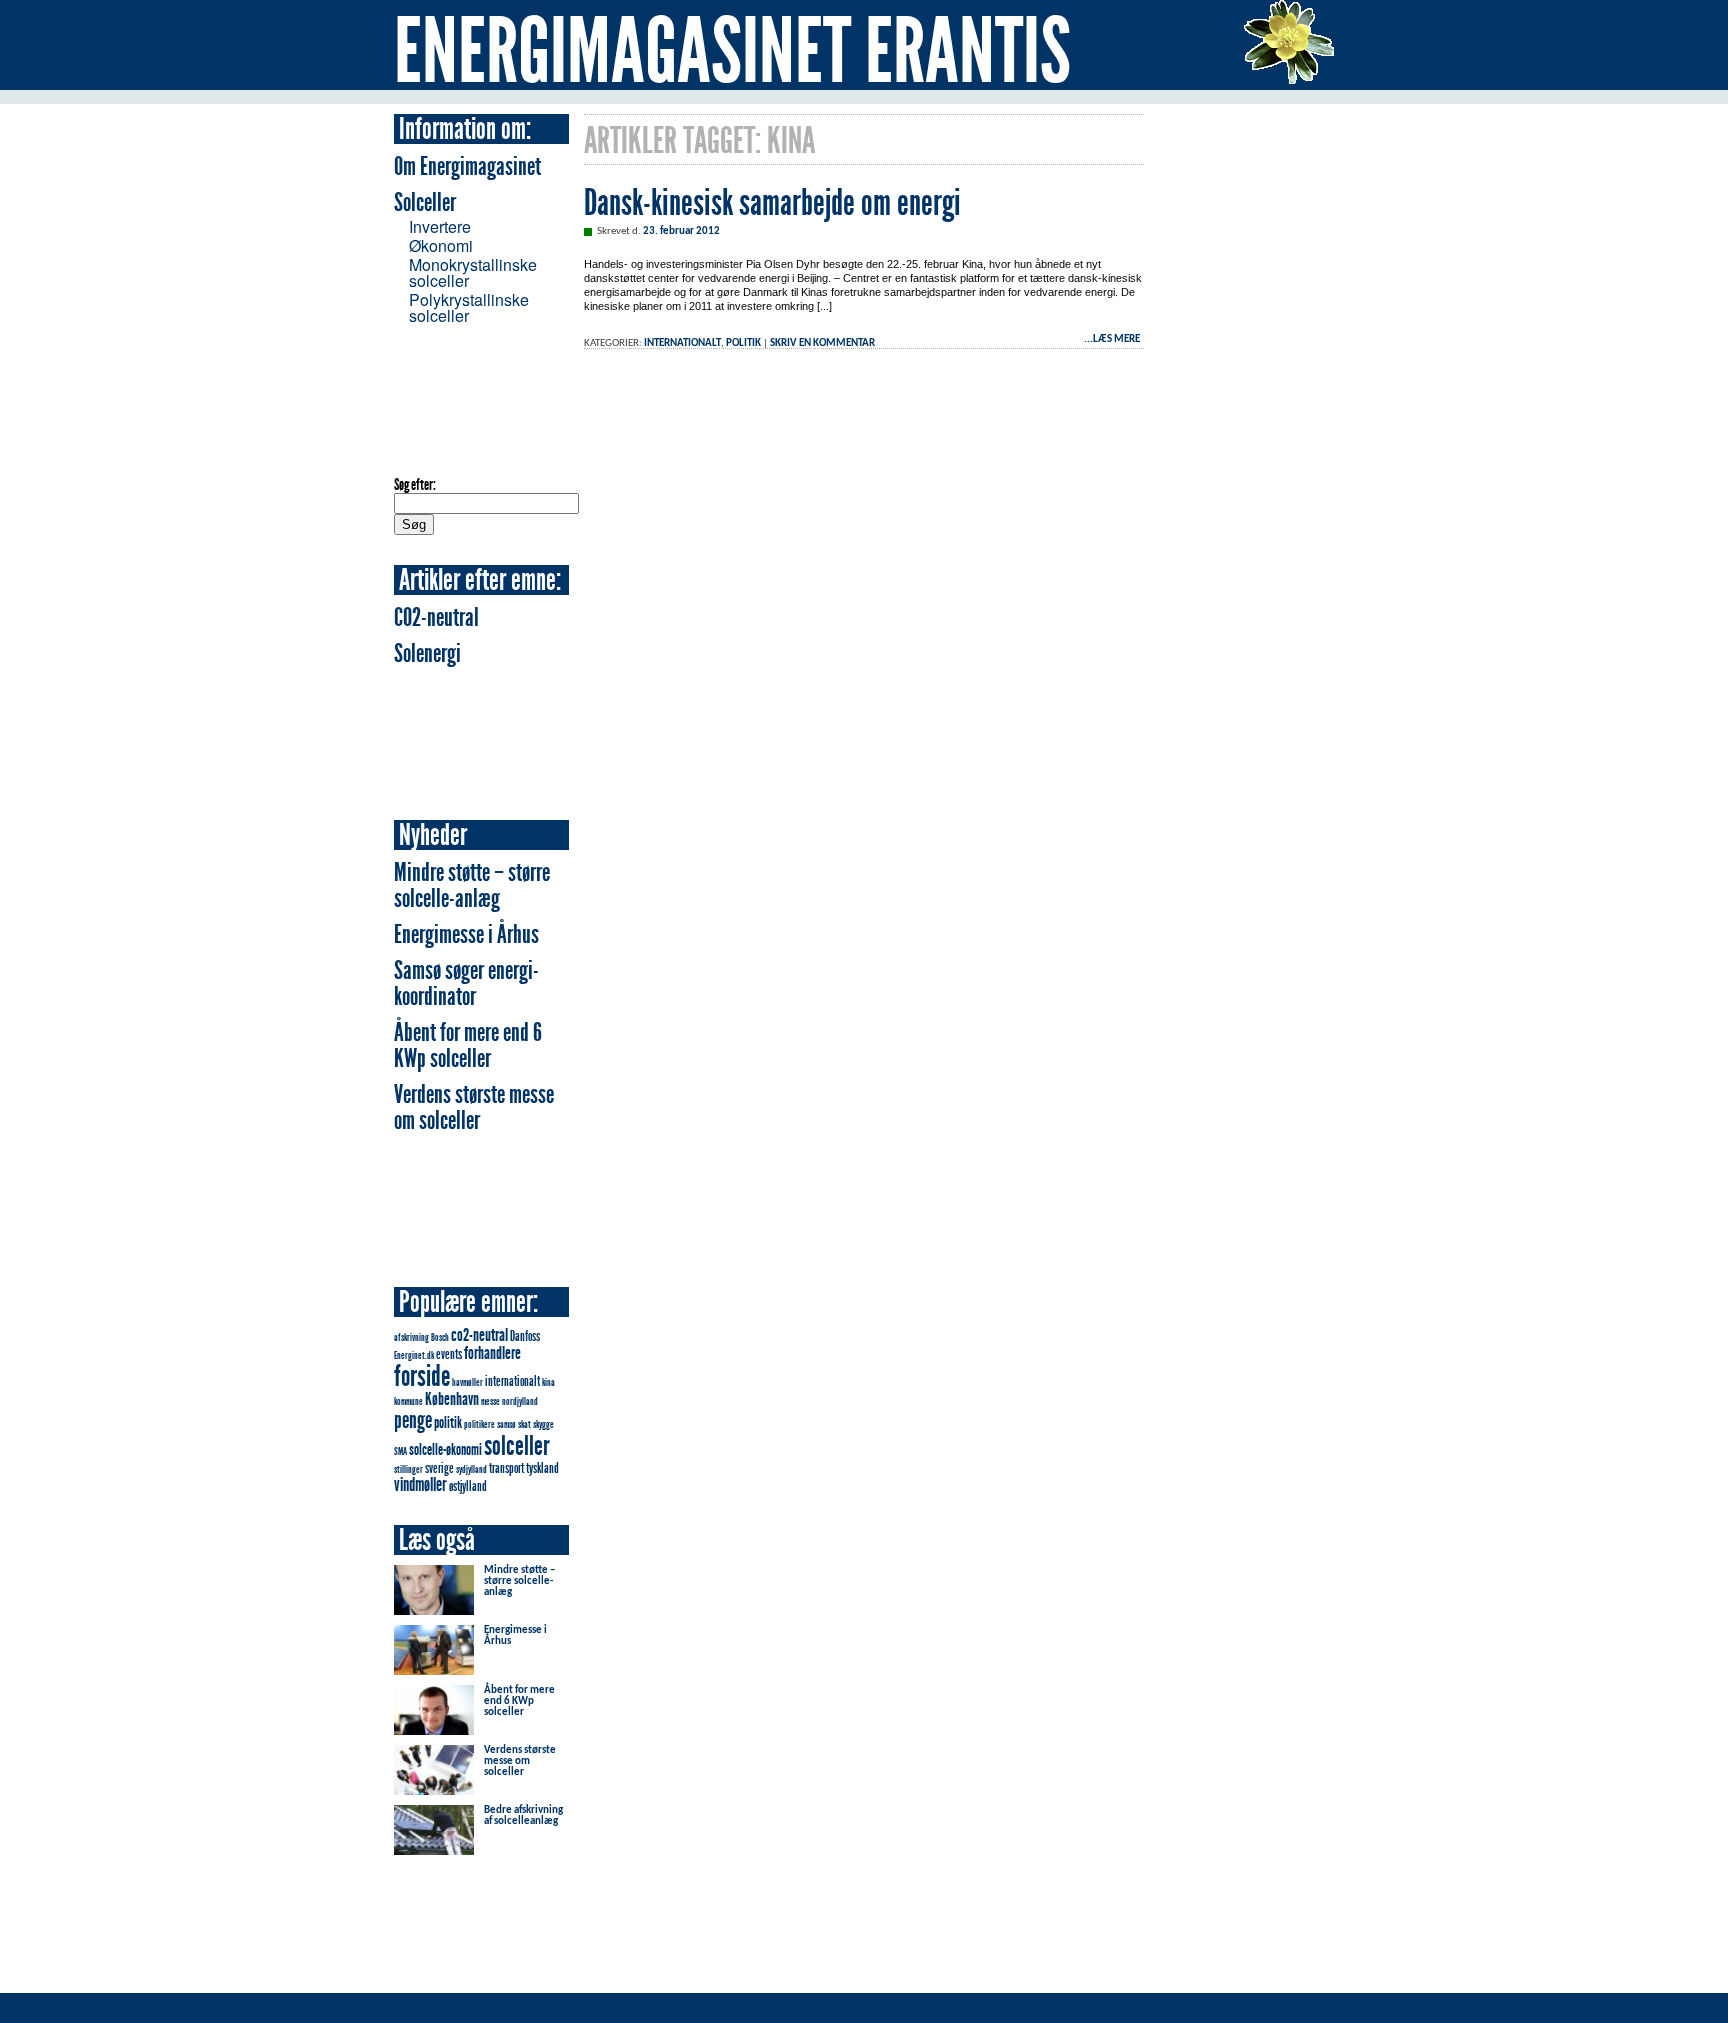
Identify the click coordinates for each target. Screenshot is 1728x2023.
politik (448, 1422)
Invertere (440, 226)
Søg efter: (415, 484)
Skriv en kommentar (822, 343)
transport (506, 1468)
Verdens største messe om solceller (474, 1107)
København (452, 1399)
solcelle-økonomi (445, 1449)
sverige (439, 1468)
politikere (479, 1424)
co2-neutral (479, 1335)
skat (524, 1424)
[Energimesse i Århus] (434, 1668)
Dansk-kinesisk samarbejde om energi (772, 203)
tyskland (542, 1468)
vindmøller (420, 1484)
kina (548, 1382)
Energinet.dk (414, 1355)
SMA (400, 1451)
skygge (543, 1424)
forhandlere (492, 1353)
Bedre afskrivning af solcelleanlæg (523, 1816)
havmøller (467, 1382)
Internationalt (682, 343)
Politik (743, 343)
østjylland (468, 1486)
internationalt (512, 1381)
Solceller (425, 202)
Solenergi (427, 653)
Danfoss (525, 1336)
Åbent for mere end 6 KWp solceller (468, 1045)
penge (413, 1420)
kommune (408, 1401)
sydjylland (471, 1469)
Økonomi (441, 245)
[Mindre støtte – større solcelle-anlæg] (434, 1608)
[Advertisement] (474, 399)
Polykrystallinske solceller (469, 307)
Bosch (440, 1337)
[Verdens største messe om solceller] (434, 1793)
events (449, 1354)
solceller (517, 1446)
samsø (506, 1424)
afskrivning (411, 1337)
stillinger (408, 1469)
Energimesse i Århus (466, 934)
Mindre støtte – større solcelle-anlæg (472, 885)
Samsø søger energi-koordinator (466, 983)
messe (490, 1401)
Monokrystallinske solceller (473, 272)
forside (422, 1376)
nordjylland (520, 1401)
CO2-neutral (436, 617)
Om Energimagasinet (467, 166)
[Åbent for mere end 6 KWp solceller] (434, 1728)
